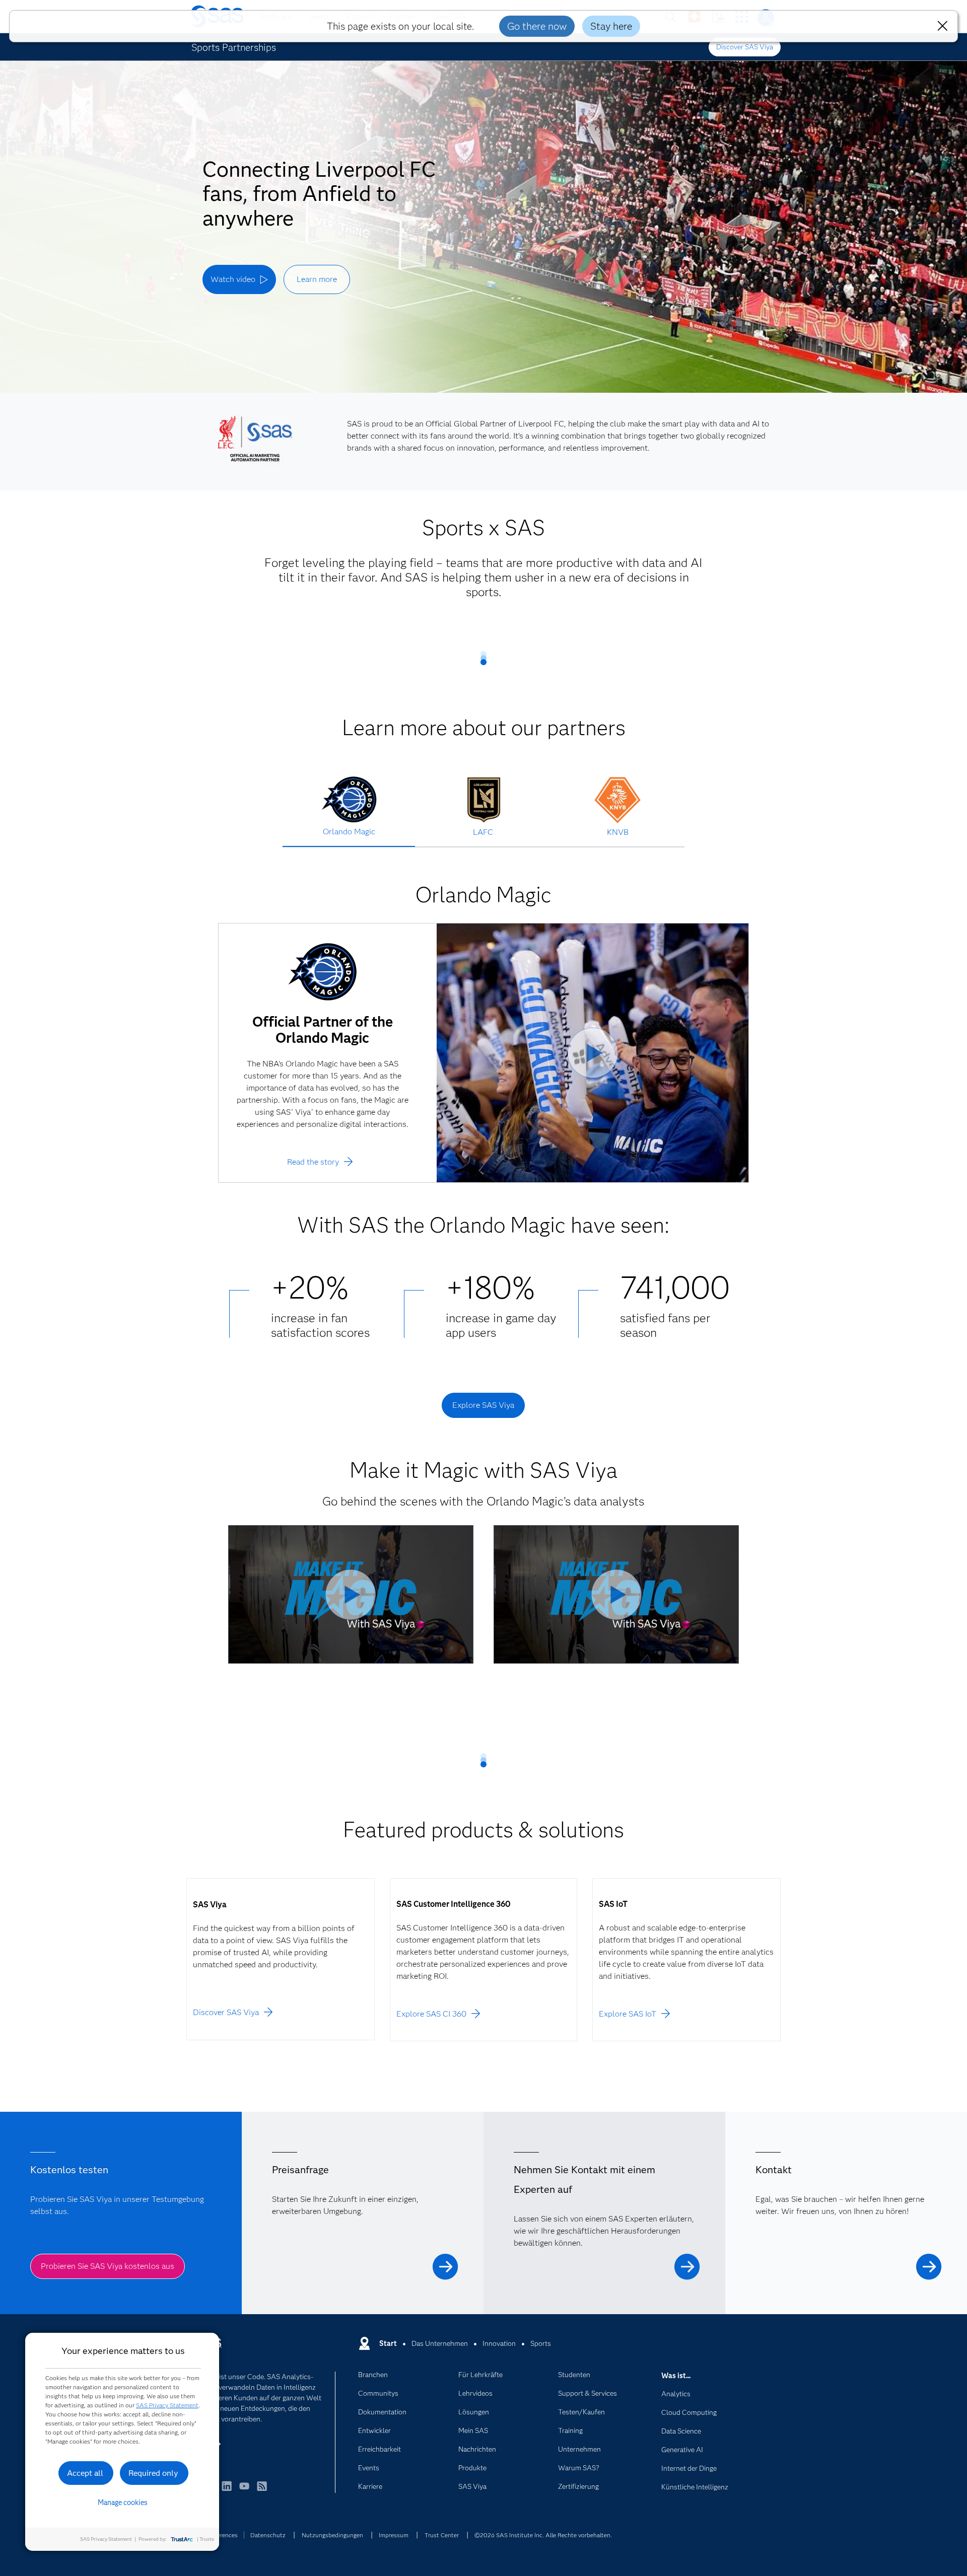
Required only (153, 2473)
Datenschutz (268, 2535)
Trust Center (442, 2535)
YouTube (244, 2491)
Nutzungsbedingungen (332, 2535)
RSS (262, 2491)
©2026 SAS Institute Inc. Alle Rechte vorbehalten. (543, 2535)
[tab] (349, 817)
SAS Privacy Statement (167, 2405)
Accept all (85, 2473)
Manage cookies (123, 2502)
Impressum (394, 2535)
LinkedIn (227, 2491)
